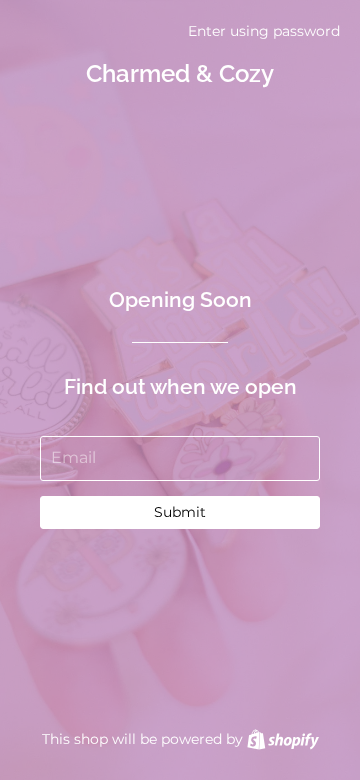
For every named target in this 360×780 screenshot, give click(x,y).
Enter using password (264, 31)
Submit (180, 512)
